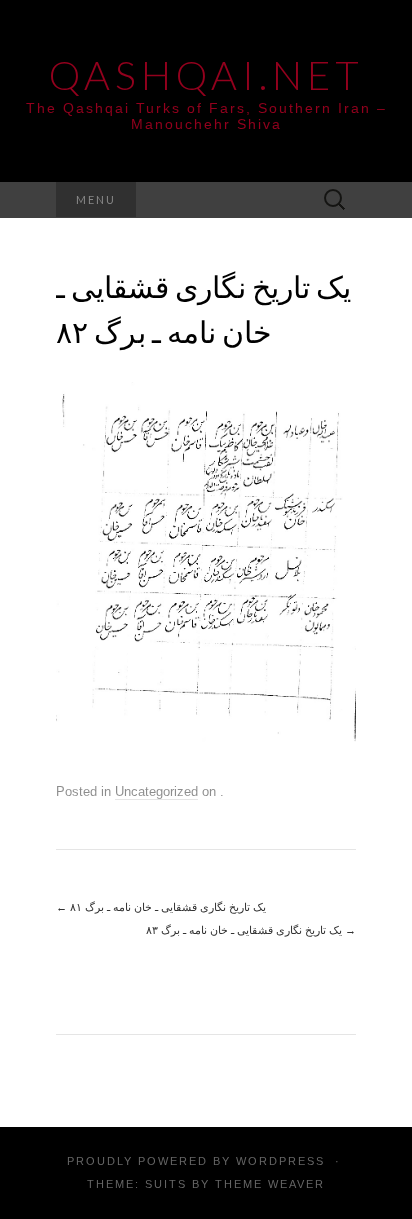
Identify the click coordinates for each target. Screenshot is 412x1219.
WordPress (280, 1161)
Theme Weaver (270, 1184)
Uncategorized (156, 791)
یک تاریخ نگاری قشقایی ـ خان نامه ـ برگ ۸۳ (251, 930)
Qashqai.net (206, 75)
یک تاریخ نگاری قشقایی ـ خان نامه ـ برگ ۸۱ (161, 907)
